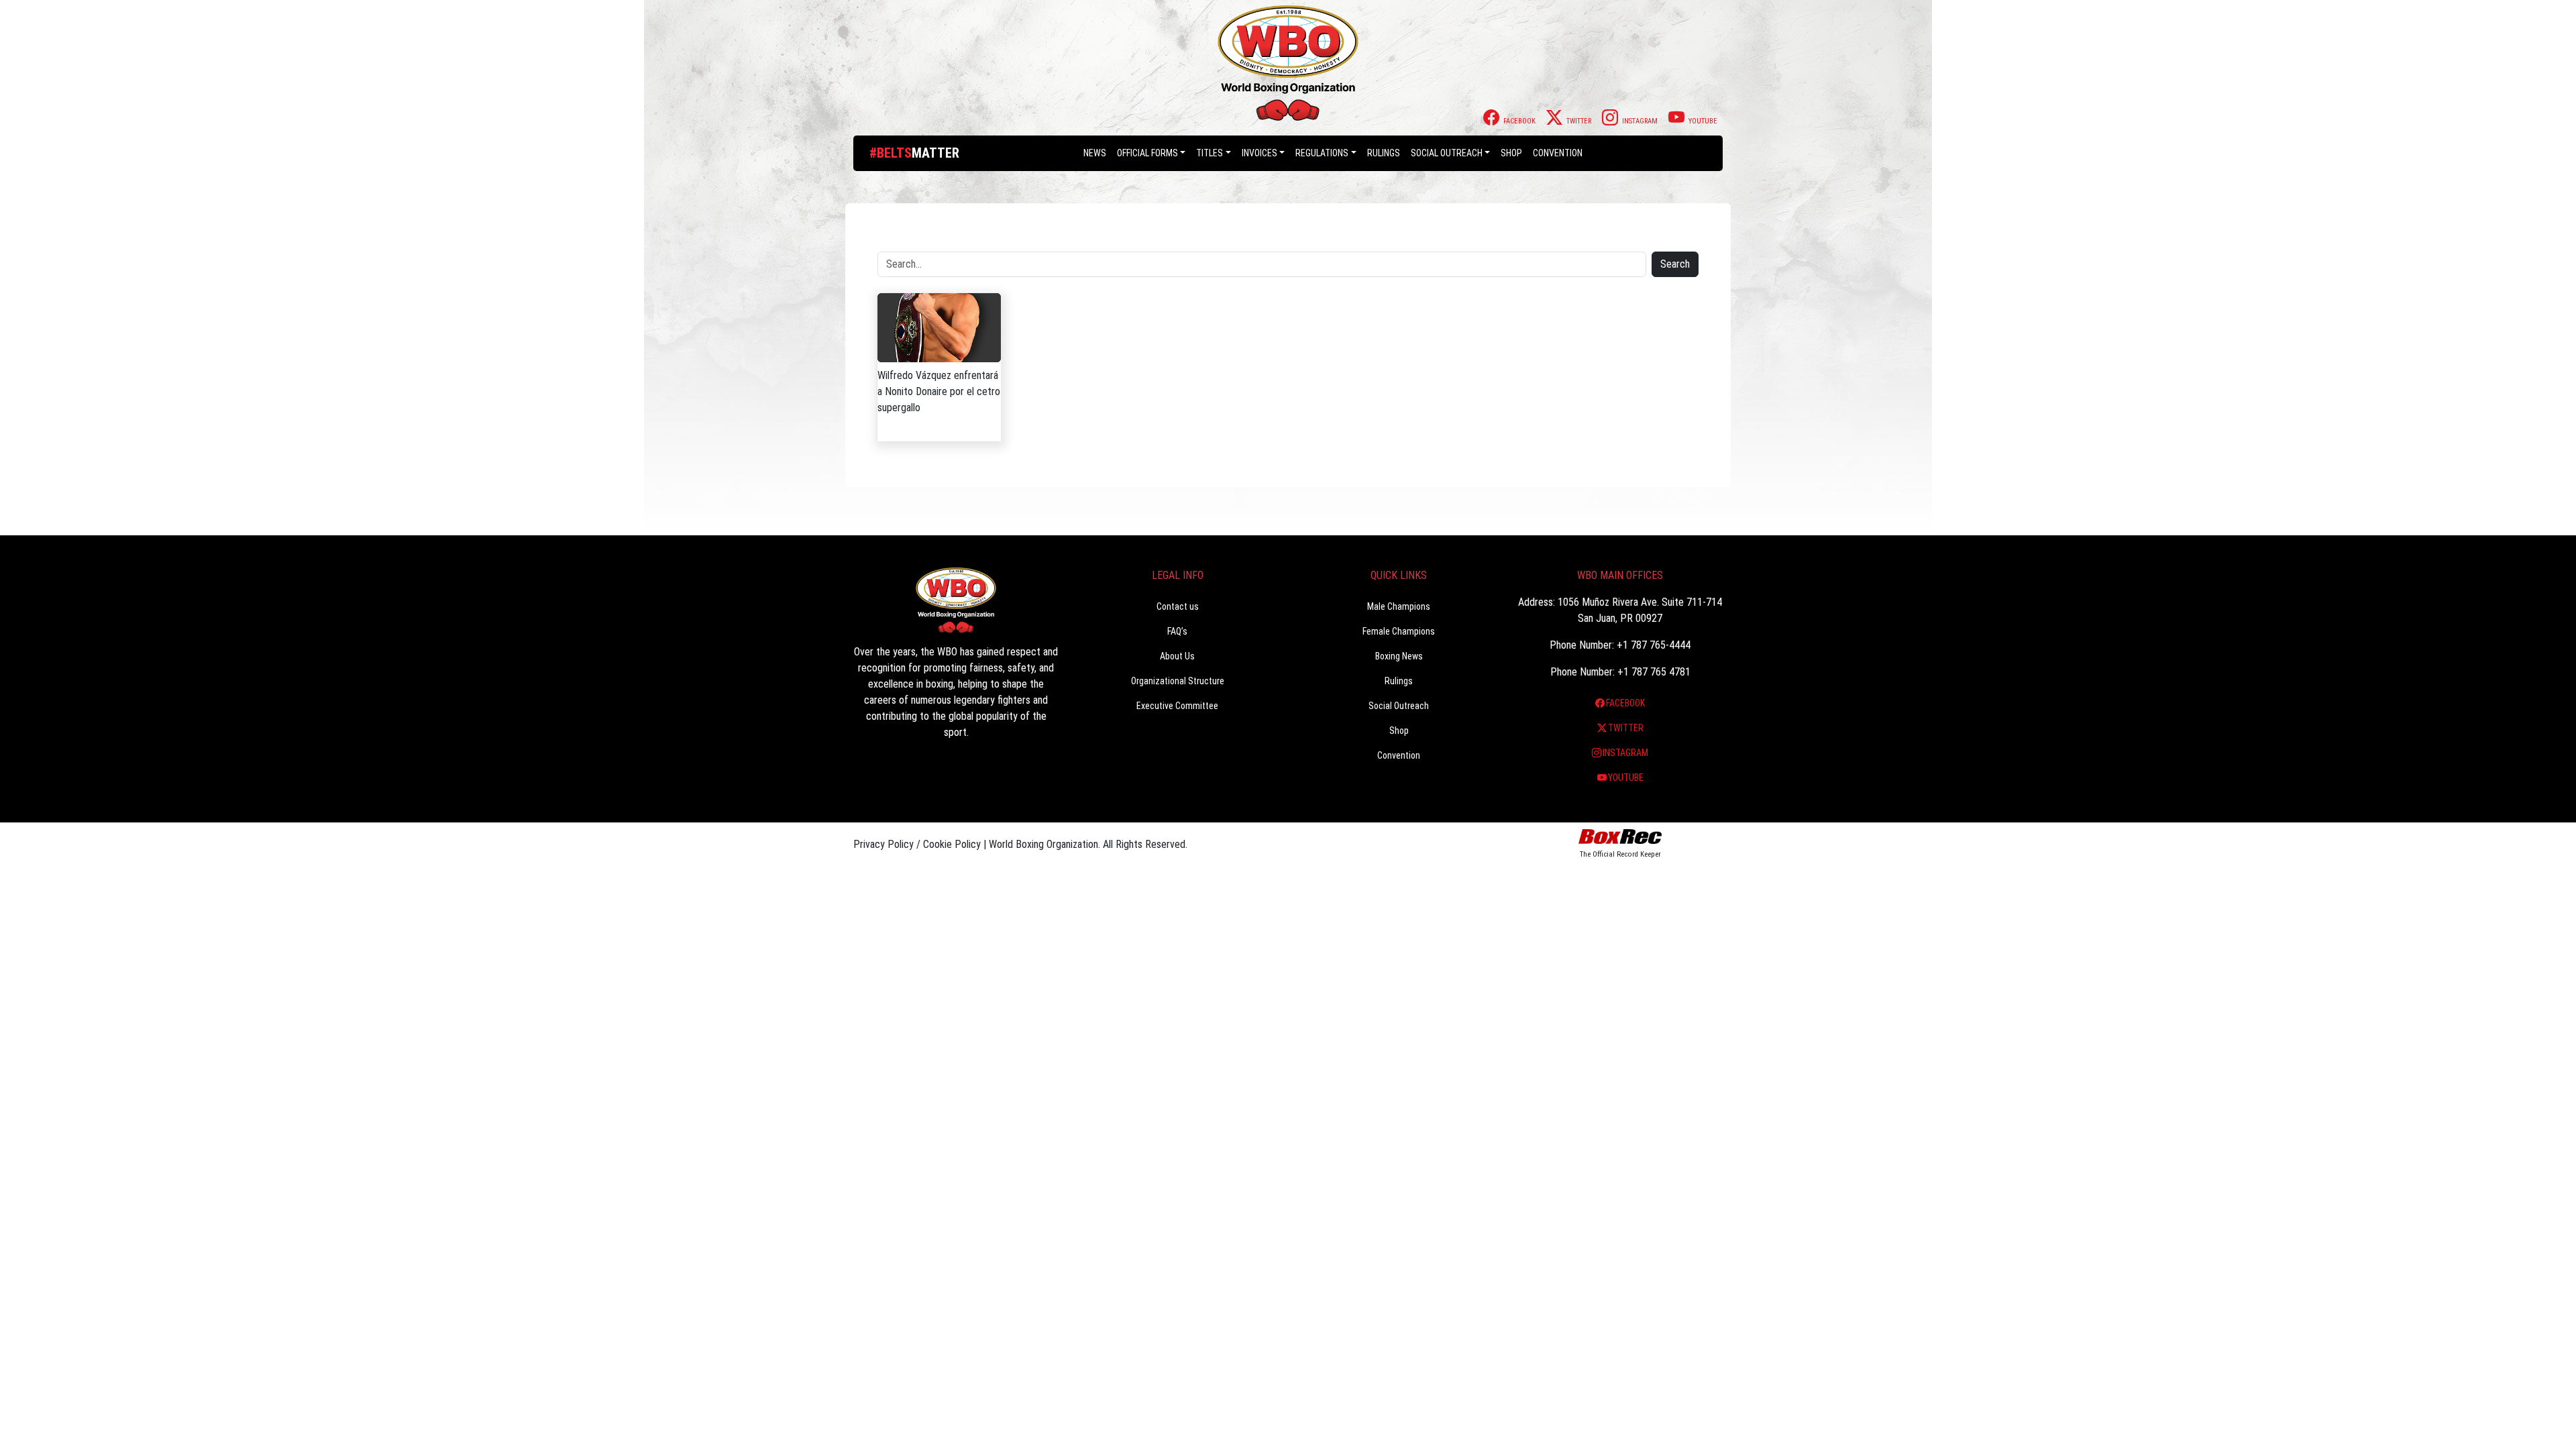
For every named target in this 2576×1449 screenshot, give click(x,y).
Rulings (1384, 153)
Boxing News (1399, 656)
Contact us (1178, 606)
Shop (1511, 153)
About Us (1177, 656)
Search (1675, 264)
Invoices (1259, 153)
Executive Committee (1177, 706)
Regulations (1322, 153)
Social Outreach (1447, 153)
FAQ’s (1177, 631)
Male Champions (1399, 606)
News (1095, 153)
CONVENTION (1558, 153)
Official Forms (1147, 153)
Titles (1210, 153)
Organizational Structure (1178, 681)
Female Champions (1399, 631)
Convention (1399, 755)
